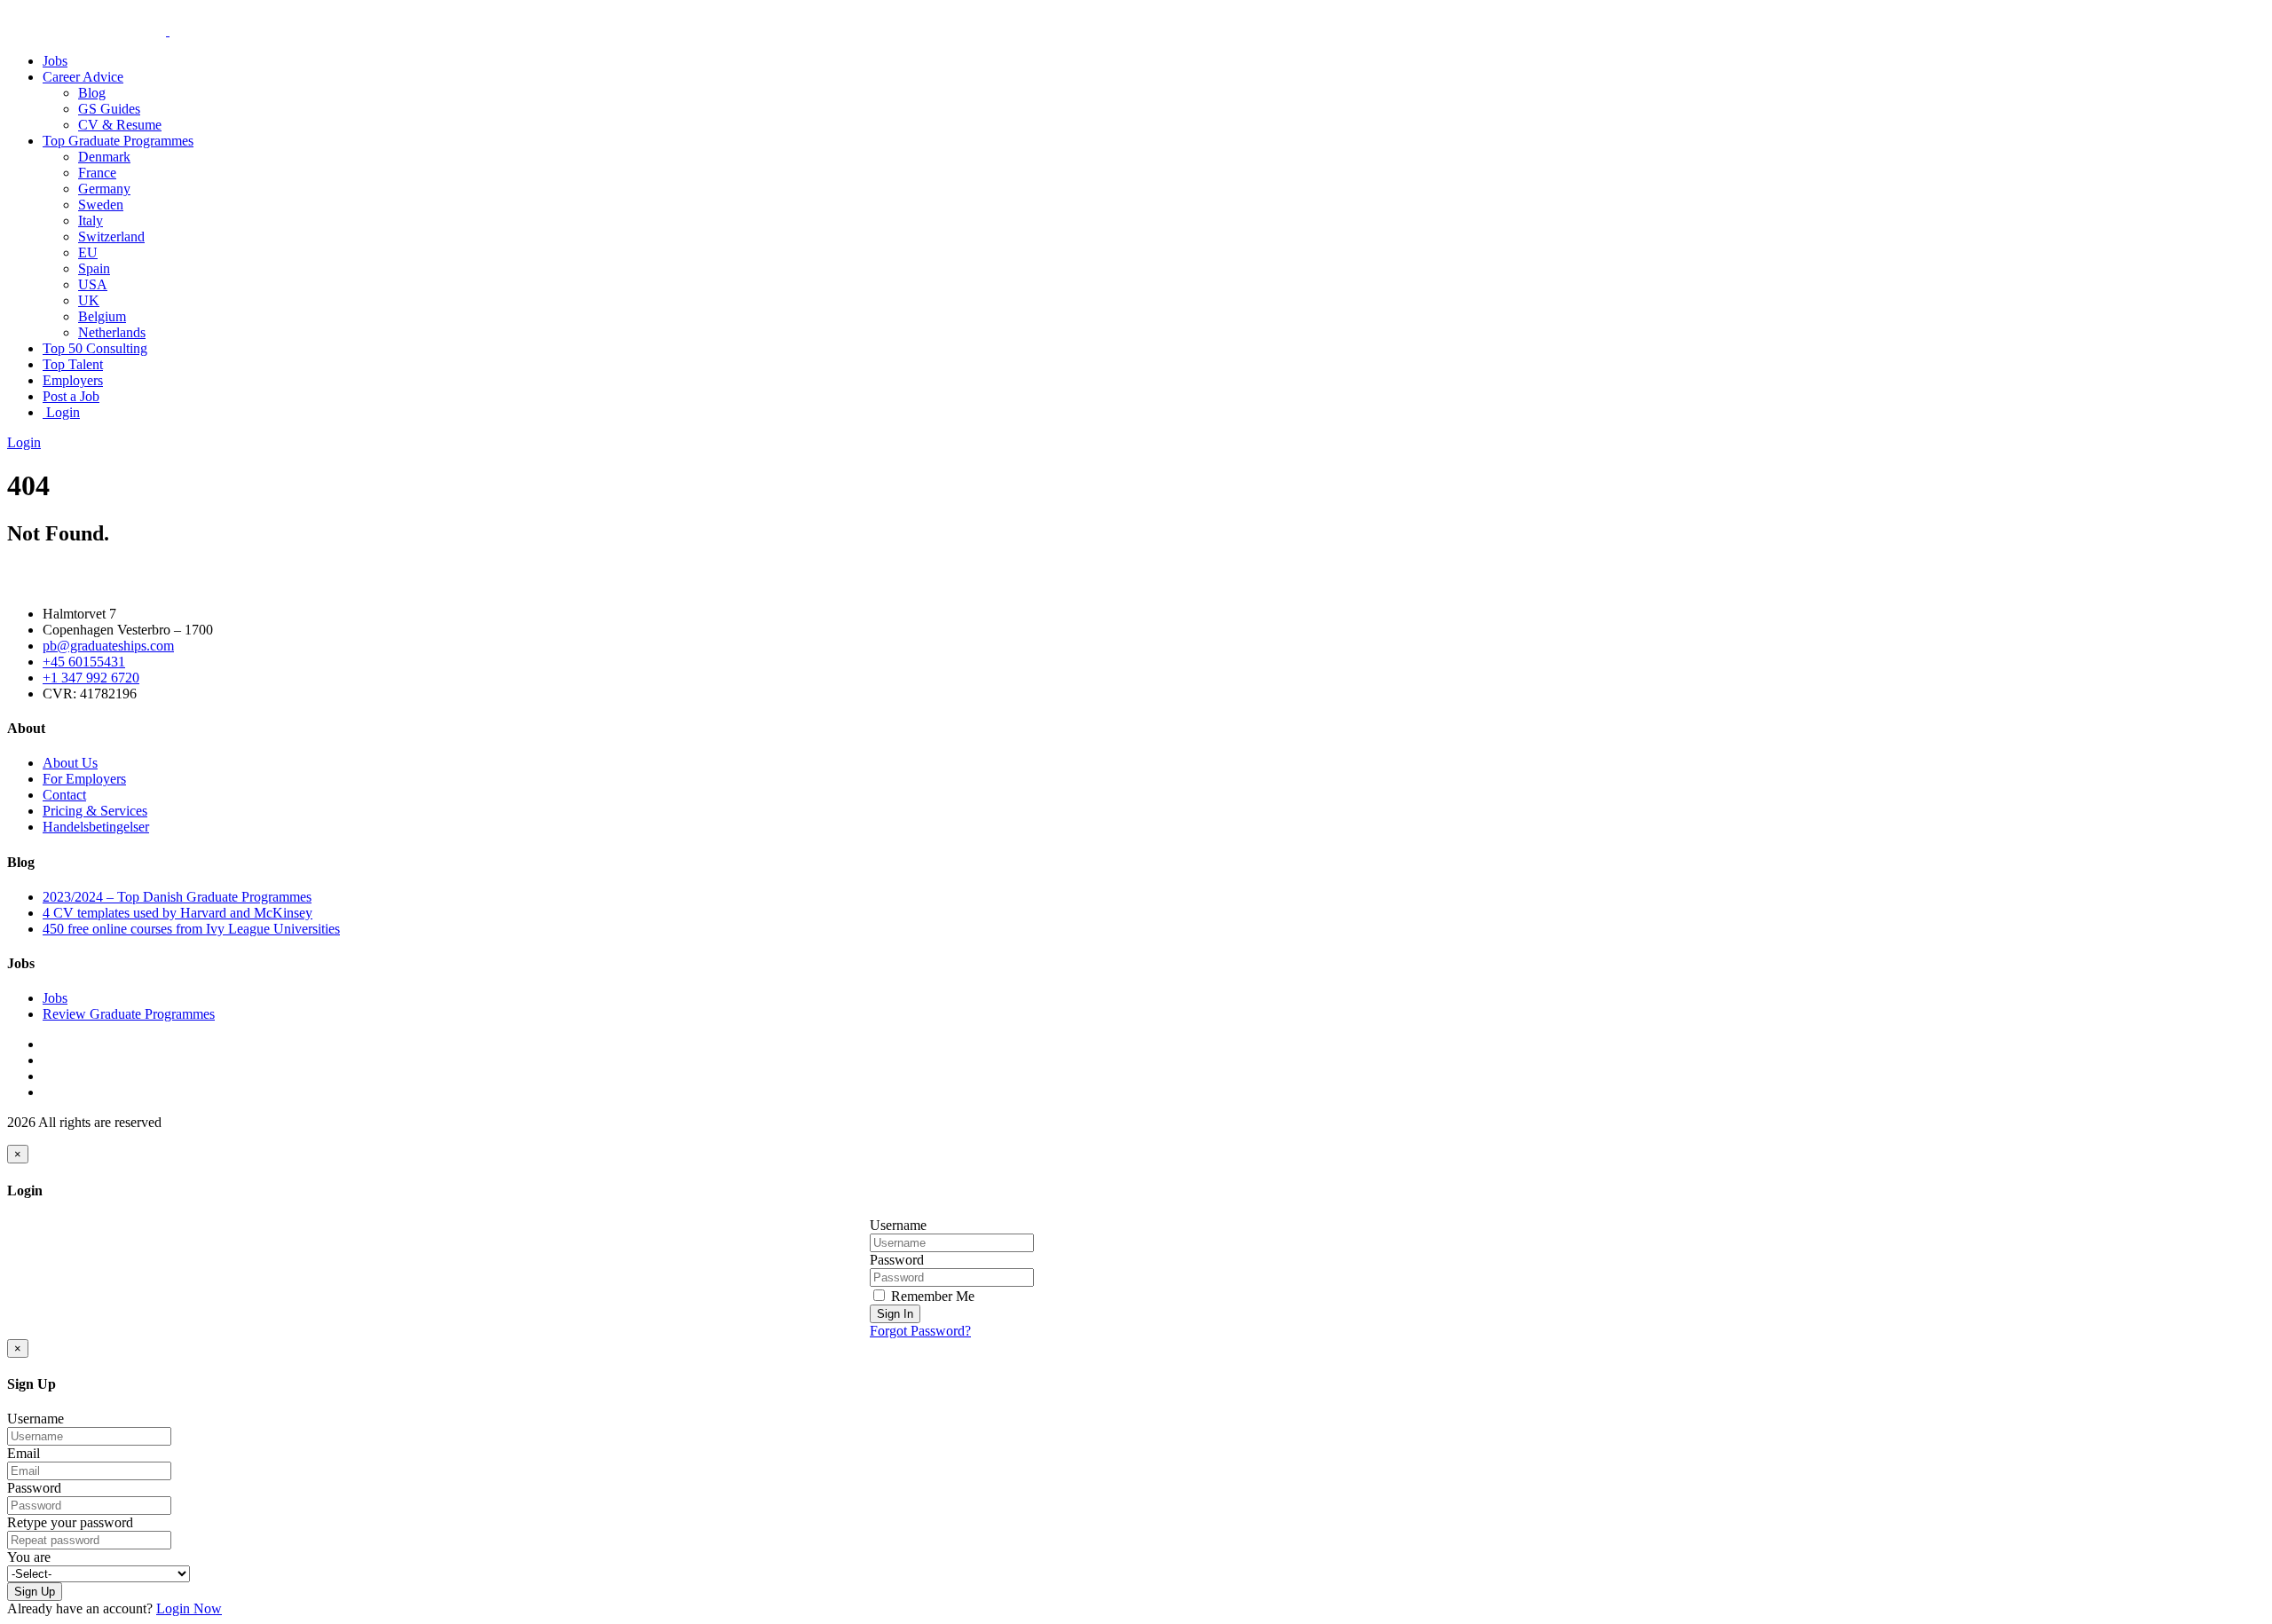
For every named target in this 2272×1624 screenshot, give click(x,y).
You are (29, 1557)
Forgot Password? (920, 1331)
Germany (104, 189)
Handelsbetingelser (96, 827)
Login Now (189, 1608)
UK (89, 300)
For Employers (84, 779)
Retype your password (70, 1522)
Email (24, 1453)
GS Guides (109, 109)
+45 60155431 (84, 662)
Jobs (55, 61)
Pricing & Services (95, 811)
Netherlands (112, 332)
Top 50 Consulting (95, 348)
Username (898, 1225)
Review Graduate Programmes (129, 1014)
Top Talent (73, 364)
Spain (94, 268)
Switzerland (111, 237)
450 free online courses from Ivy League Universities (191, 929)
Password (897, 1260)
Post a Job (71, 396)
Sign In (895, 1314)
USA (93, 284)
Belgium (102, 316)
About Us (70, 763)
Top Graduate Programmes (118, 141)
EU (88, 252)
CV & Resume (120, 125)
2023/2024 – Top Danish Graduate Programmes (177, 897)
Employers (73, 380)
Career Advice (83, 77)
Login (61, 412)
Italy (91, 221)
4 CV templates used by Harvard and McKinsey (177, 913)
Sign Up (35, 1592)
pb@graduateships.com (108, 646)
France (97, 173)
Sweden (101, 205)
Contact (64, 795)
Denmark (104, 157)
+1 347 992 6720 (91, 678)
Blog (92, 93)
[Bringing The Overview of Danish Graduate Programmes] (168, 31)
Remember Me (931, 1296)
